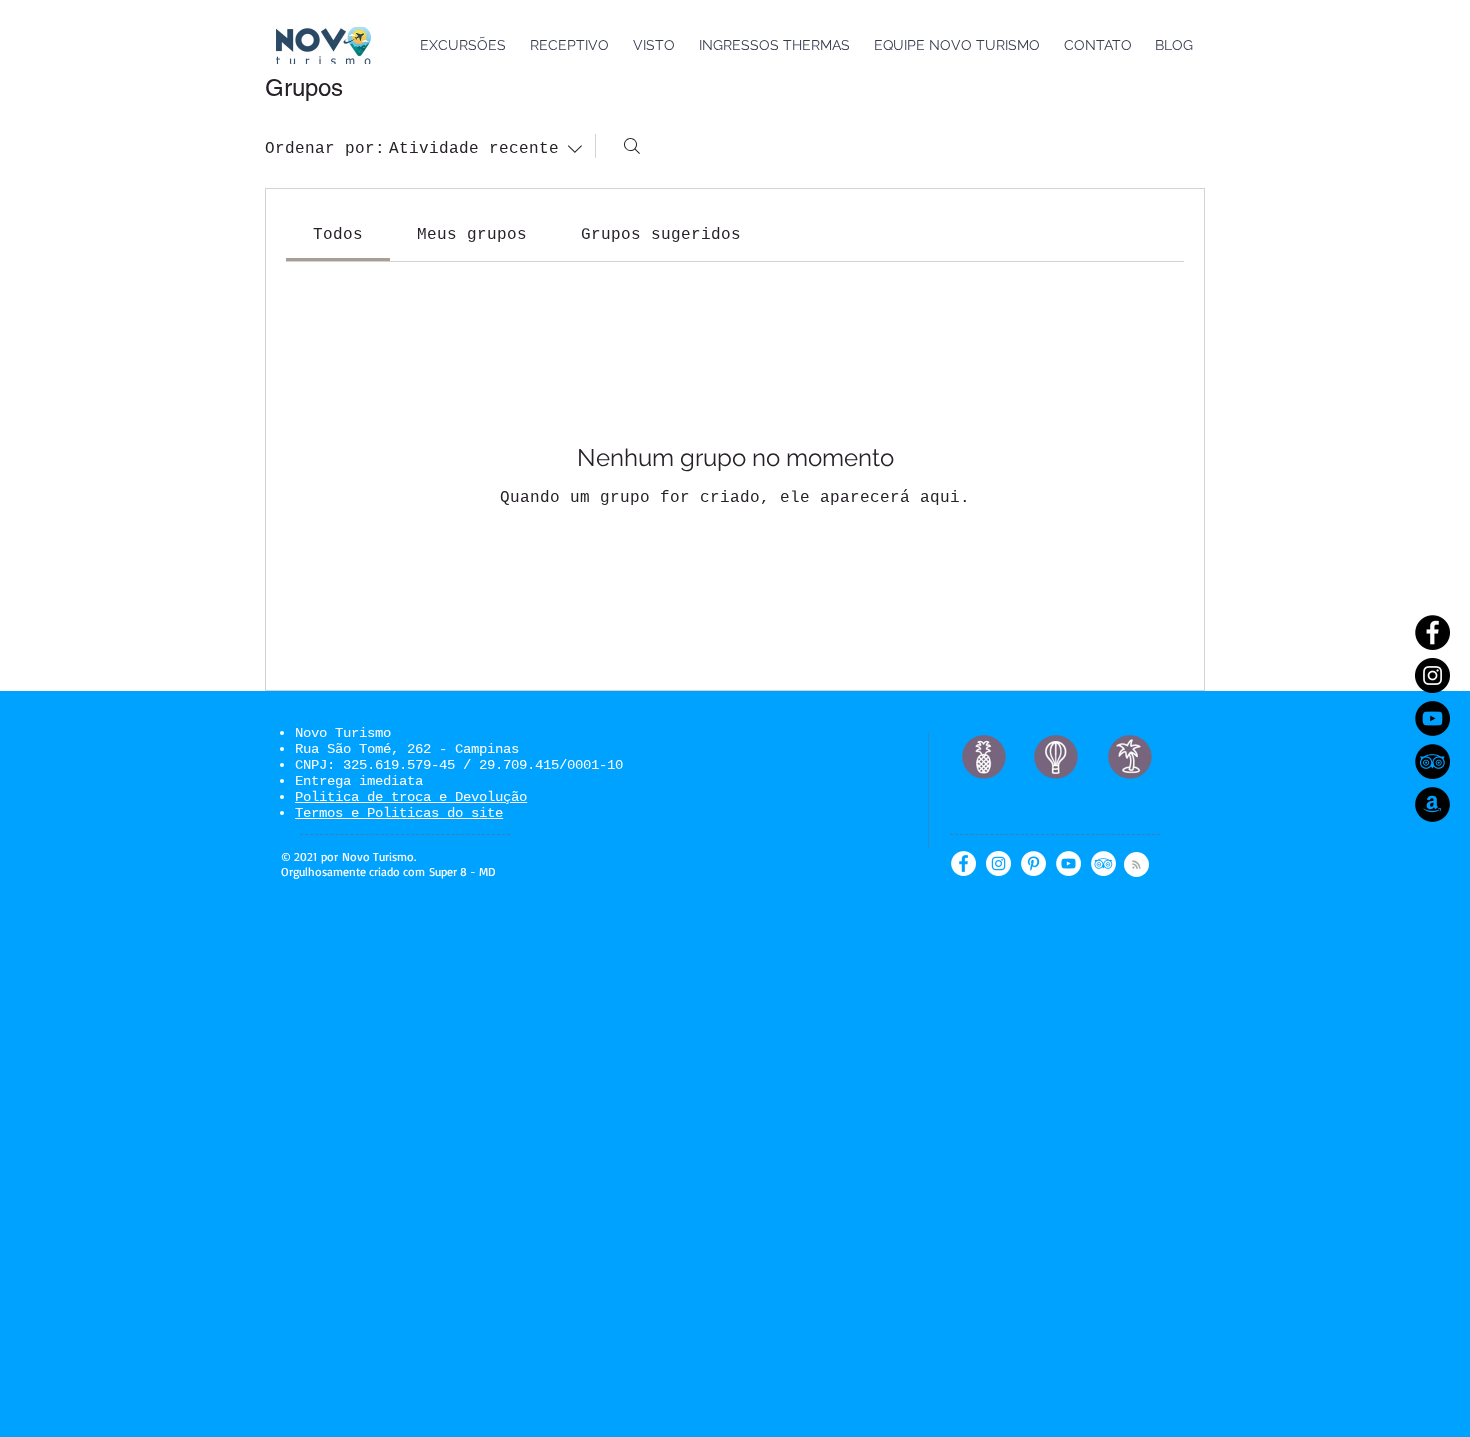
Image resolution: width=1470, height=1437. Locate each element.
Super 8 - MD (462, 871)
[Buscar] (632, 146)
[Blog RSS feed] (1136, 865)
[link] (338, 235)
